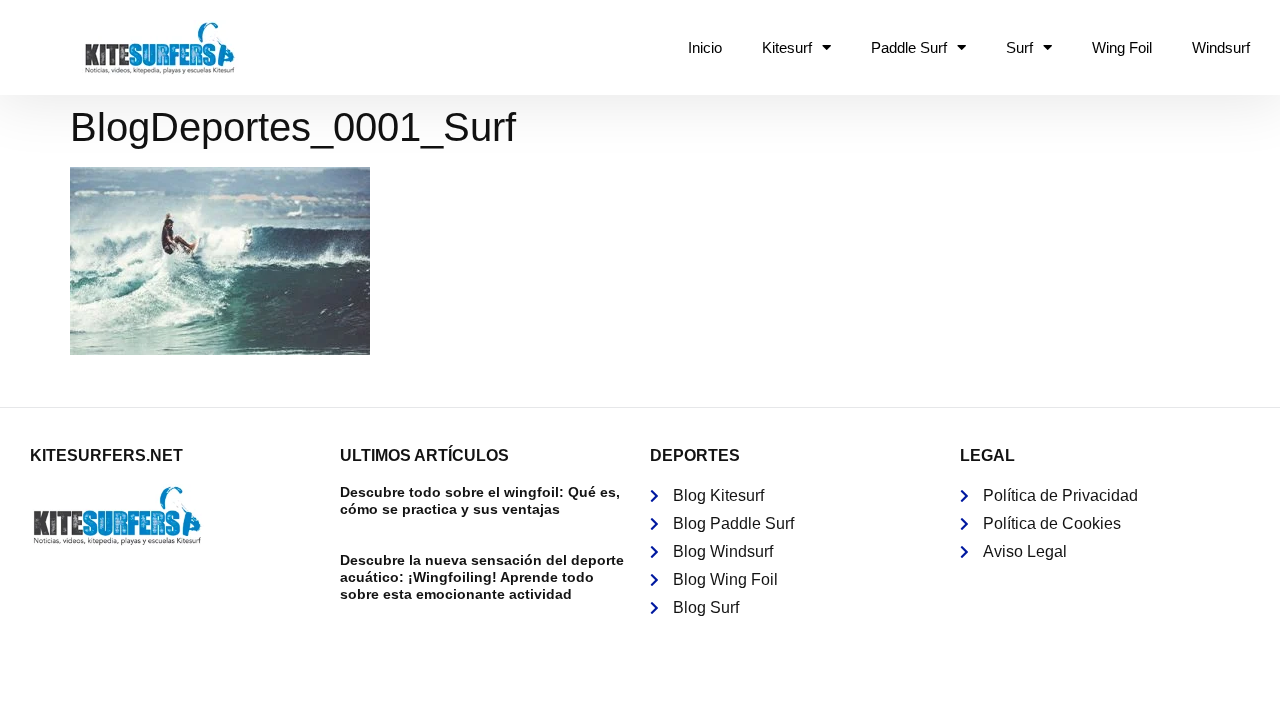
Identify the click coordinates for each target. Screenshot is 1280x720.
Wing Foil (1122, 47)
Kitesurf (787, 47)
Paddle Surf (909, 47)
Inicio (705, 47)
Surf (1019, 47)
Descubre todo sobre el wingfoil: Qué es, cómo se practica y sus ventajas (480, 500)
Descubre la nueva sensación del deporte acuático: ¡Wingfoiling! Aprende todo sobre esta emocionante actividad (482, 577)
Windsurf (1221, 47)
